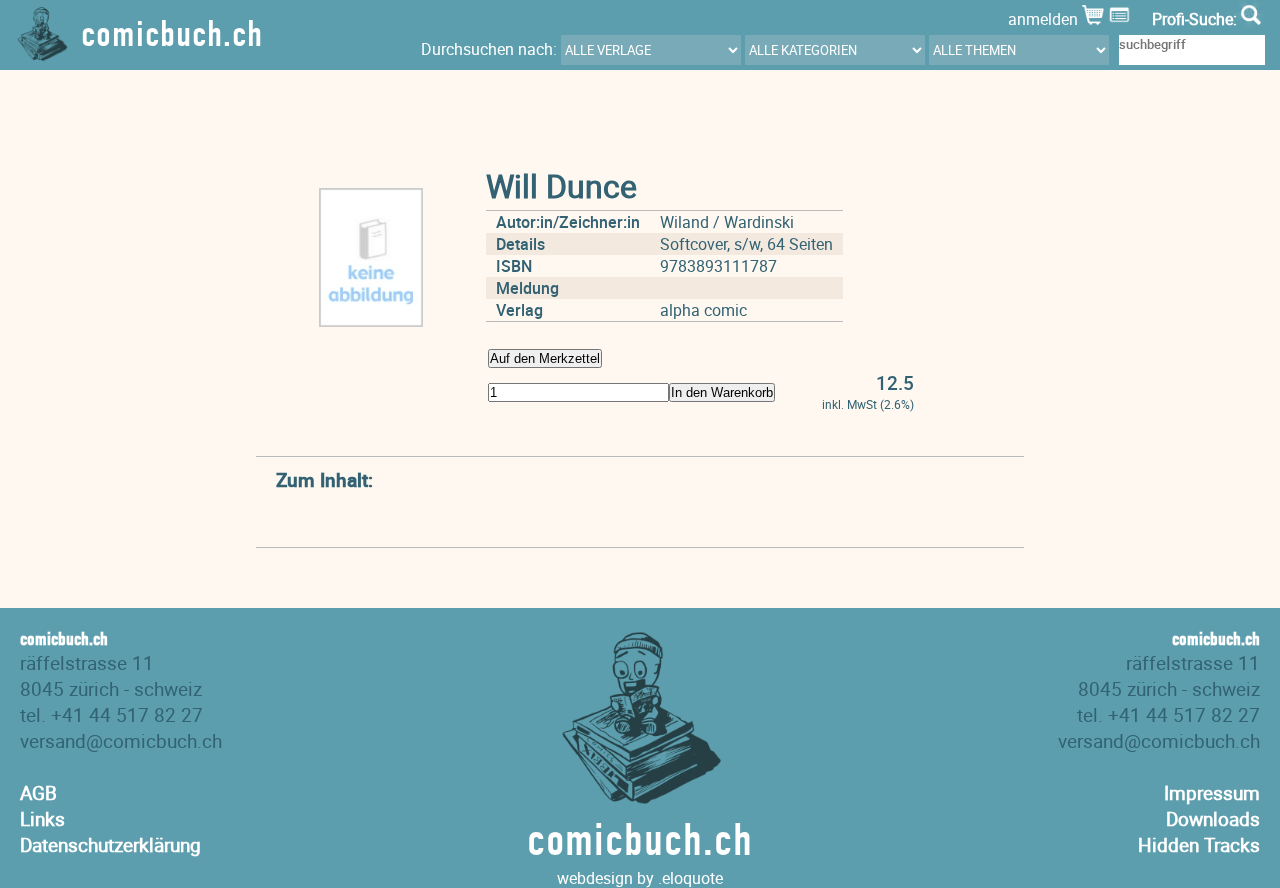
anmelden (1045, 19)
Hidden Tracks (1199, 845)
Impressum (1212, 793)
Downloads (1213, 819)
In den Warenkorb (722, 392)
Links (42, 819)
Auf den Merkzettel (545, 358)
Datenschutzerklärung (110, 845)
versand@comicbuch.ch (121, 741)
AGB (38, 793)
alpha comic (703, 310)
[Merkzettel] (1121, 19)
